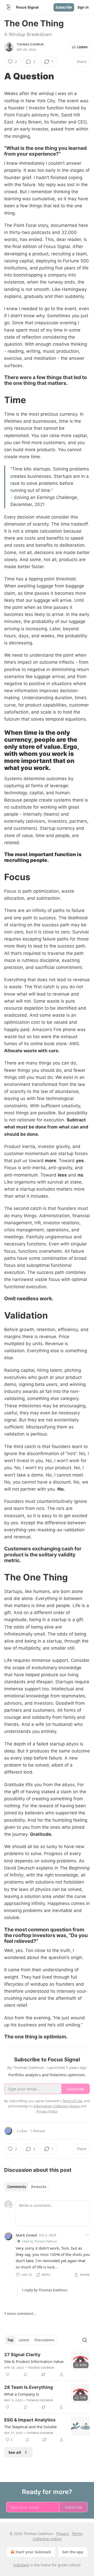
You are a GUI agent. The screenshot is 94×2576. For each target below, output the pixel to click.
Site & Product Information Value (34, 2361)
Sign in (83, 7)
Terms (77, 2534)
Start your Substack (33, 2552)
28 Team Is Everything (29, 2387)
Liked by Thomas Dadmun (39, 2241)
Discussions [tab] (44, 2340)
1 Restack (38, 2131)
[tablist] (27, 2187)
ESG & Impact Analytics (30, 2420)
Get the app (73, 2552)
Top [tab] (10, 2340)
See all (15, 2452)
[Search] (85, 2340)
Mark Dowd (26, 2235)
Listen (83, 47)
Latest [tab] (24, 2340)
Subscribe (64, 7)
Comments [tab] (17, 2187)
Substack (21, 2565)
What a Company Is (22, 2394)
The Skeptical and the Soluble (30, 2427)
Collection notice (47, 2539)
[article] (47, 2365)
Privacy (63, 2534)
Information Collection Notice (57, 2106)
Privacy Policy (47, 2111)
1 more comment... (20, 2314)
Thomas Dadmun (30, 44)
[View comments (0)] (26, 2374)
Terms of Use (72, 2101)
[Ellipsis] (87, 2235)
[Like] (8, 2374)
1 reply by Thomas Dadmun (45, 2290)
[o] (80, 2361)
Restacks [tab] (39, 2187)
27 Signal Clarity (22, 2355)
